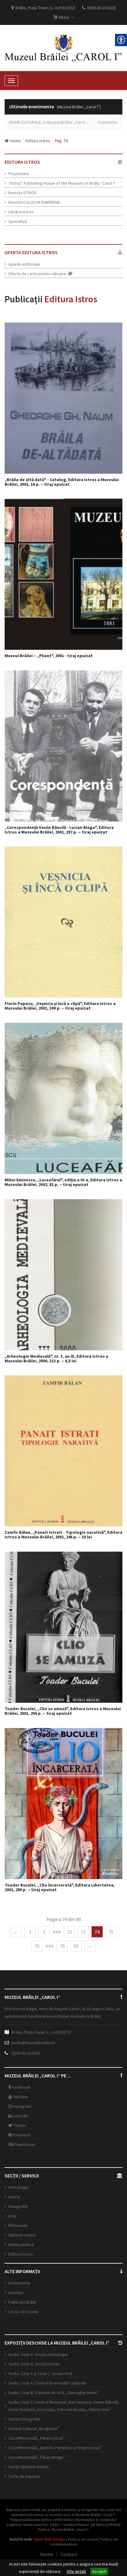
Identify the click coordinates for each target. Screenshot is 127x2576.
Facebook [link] (20, 2087)
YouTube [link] (20, 2097)
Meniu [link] (64, 17)
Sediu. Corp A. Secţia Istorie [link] (34, 2364)
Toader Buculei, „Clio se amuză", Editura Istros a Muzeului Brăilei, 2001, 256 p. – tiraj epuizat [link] (63, 1711)
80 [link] (76, 1946)
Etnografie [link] (18, 2206)
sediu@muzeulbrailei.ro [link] (33, 2043)
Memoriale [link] (18, 2225)
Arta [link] (12, 2216)
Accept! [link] (99, 2571)
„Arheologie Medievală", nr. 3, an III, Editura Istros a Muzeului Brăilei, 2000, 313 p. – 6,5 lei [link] (56, 1359)
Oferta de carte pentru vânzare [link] (38, 274)
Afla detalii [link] (76, 2571)
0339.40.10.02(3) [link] (26, 2053)
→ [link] (90, 1946)
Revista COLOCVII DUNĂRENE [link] (34, 202)
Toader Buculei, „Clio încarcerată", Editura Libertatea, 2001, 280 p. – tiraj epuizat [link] (60, 1888)
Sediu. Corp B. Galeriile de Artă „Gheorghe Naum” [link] (53, 2393)
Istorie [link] (14, 2197)
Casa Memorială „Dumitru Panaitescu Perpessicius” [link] (55, 2448)
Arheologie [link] (18, 2187)
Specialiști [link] (18, 221)
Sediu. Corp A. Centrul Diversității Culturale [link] (47, 2383)
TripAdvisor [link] (25, 2144)
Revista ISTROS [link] (23, 193)
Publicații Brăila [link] (22, 2302)
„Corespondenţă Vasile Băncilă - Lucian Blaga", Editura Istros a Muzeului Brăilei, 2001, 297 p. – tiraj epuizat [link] (59, 830)
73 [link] (83, 1932)
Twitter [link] (19, 2125)
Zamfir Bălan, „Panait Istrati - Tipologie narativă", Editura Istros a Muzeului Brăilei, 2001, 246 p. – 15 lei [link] (63, 1535)
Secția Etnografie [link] (24, 2419)
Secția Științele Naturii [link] (29, 2467)
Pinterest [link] (21, 2135)
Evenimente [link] (19, 2283)
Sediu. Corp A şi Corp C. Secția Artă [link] (40, 2373)
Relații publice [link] (21, 2244)
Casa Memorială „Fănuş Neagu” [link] (37, 2457)
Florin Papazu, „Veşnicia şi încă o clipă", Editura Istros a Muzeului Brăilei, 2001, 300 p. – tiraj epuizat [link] (60, 1006)
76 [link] (37, 1946)
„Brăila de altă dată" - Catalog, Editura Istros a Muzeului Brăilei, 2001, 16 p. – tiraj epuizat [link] (62, 482)
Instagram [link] (22, 2106)
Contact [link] (69, 2554)
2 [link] (44, 1932)
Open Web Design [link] (49, 2539)
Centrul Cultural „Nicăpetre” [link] (34, 2429)
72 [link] (69, 1932)
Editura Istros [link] (38, 141)
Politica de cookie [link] (83, 2539)
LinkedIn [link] (20, 2116)
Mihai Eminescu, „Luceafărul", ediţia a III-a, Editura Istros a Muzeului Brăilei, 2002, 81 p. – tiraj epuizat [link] (63, 1182)
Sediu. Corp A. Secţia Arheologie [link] (38, 2354)
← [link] (16, 1932)
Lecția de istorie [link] (23, 2312)
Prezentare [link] (19, 174)
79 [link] (62, 1946)
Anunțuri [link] (16, 2293)
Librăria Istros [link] (21, 212)
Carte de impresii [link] (24, 2476)
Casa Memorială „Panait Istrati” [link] (37, 2438)
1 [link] (30, 1932)
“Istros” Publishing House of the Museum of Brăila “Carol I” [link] (62, 183)
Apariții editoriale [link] (24, 264)
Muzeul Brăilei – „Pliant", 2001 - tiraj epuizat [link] (49, 656)
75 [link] (111, 1932)
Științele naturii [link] (22, 2235)
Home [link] (16, 141)
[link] (63, 48)
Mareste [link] (67, 398)
